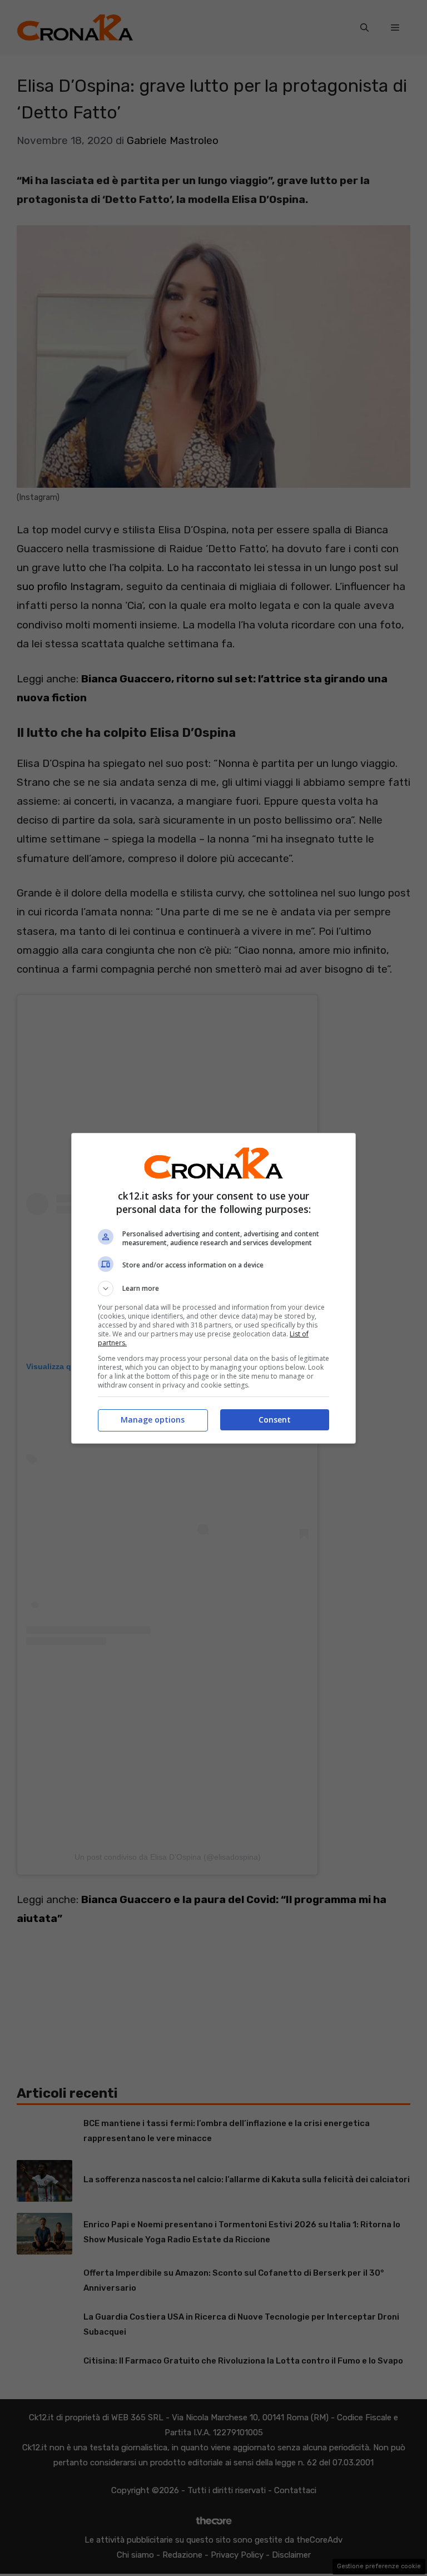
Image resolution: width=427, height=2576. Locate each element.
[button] (213, 1289)
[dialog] (213, 1288)
